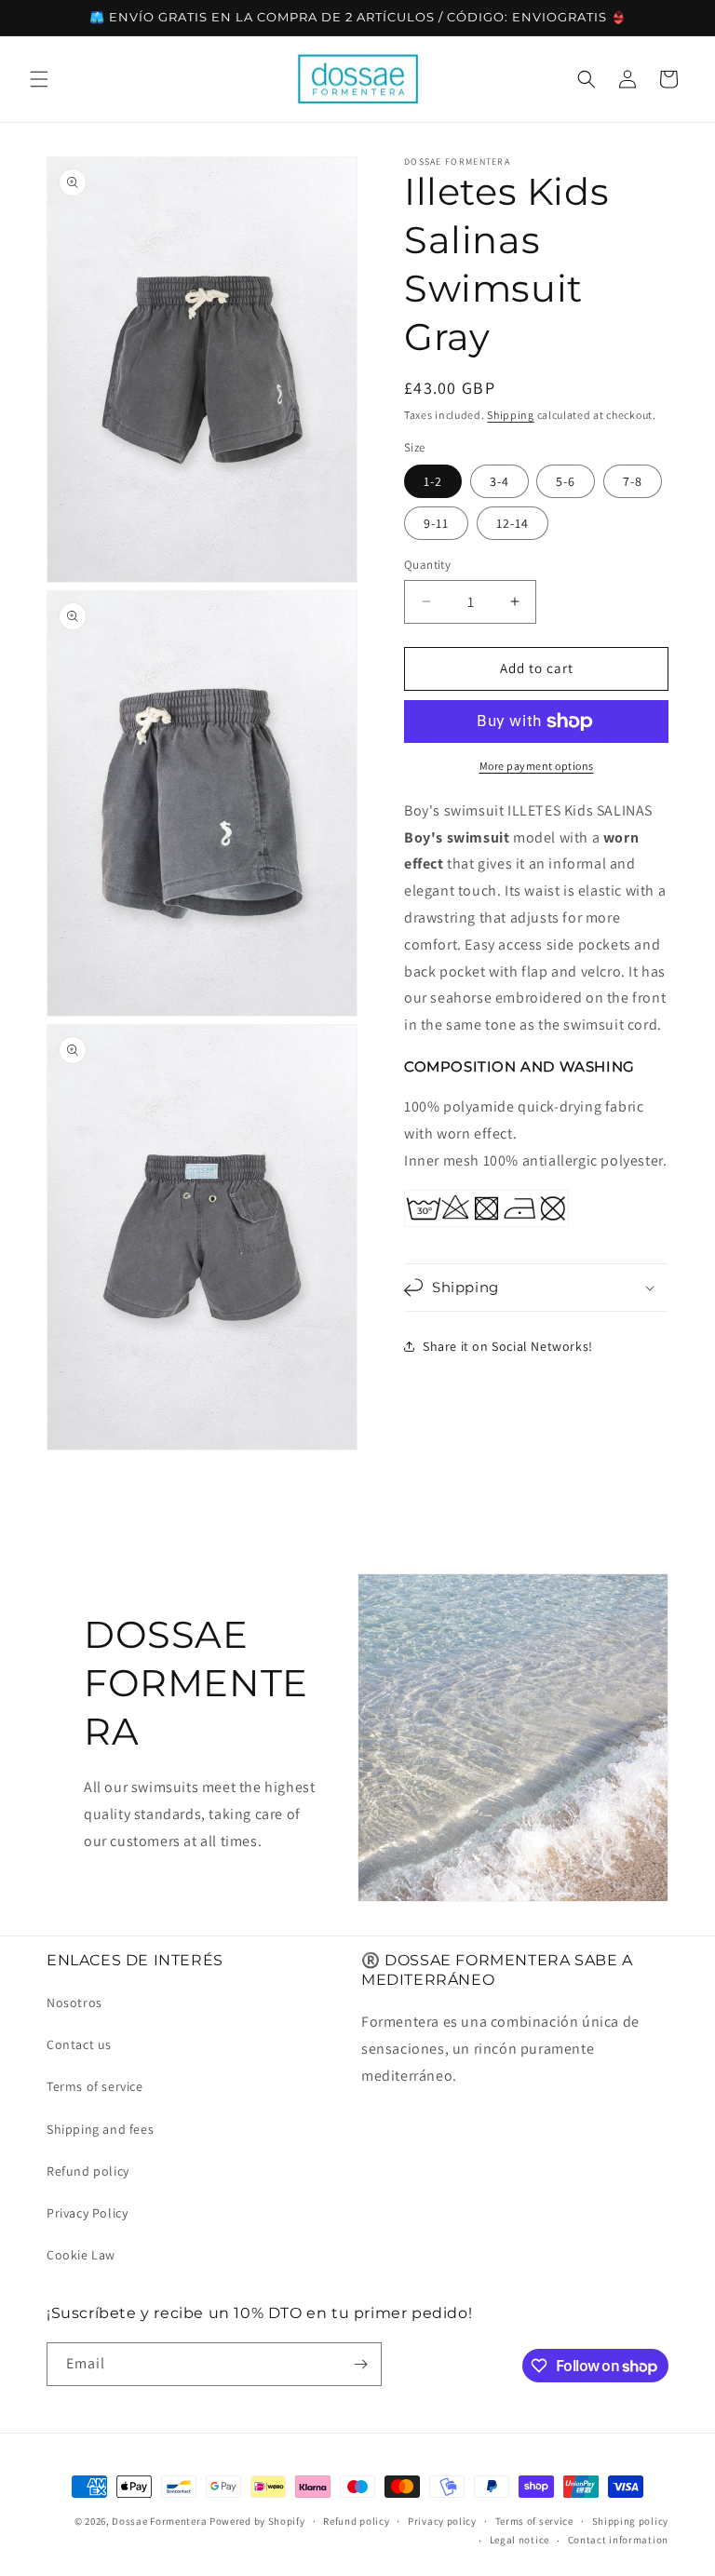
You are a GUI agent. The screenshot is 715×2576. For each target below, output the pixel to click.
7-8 (633, 481)
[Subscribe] (360, 2364)
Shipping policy (631, 2521)
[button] (39, 79)
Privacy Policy (87, 2213)
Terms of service (95, 2086)
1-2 (433, 481)
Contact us (79, 2044)
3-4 (499, 481)
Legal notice (519, 2540)
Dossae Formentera (159, 2521)
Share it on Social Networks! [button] (508, 1346)
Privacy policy (442, 2521)
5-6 (566, 481)
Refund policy (88, 2171)
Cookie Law (81, 2255)
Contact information (618, 2540)
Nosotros (74, 2003)
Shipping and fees (100, 2129)
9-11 (436, 523)
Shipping (511, 415)
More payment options (537, 766)
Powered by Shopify (257, 2521)
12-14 (513, 523)
